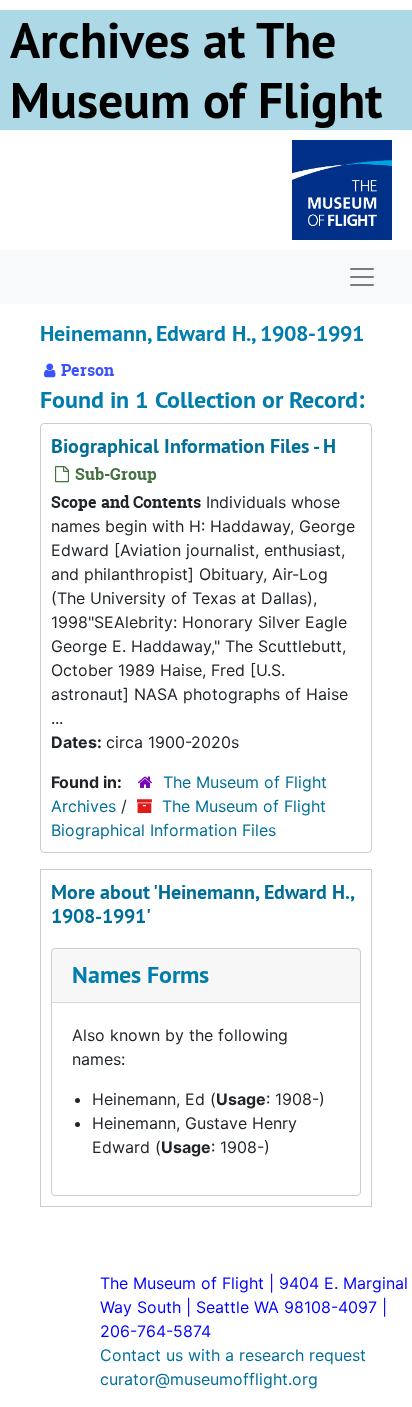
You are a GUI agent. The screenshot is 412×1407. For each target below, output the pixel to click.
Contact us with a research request (233, 1355)
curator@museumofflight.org (209, 1379)
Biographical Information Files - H (193, 446)
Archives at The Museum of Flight (196, 70)
